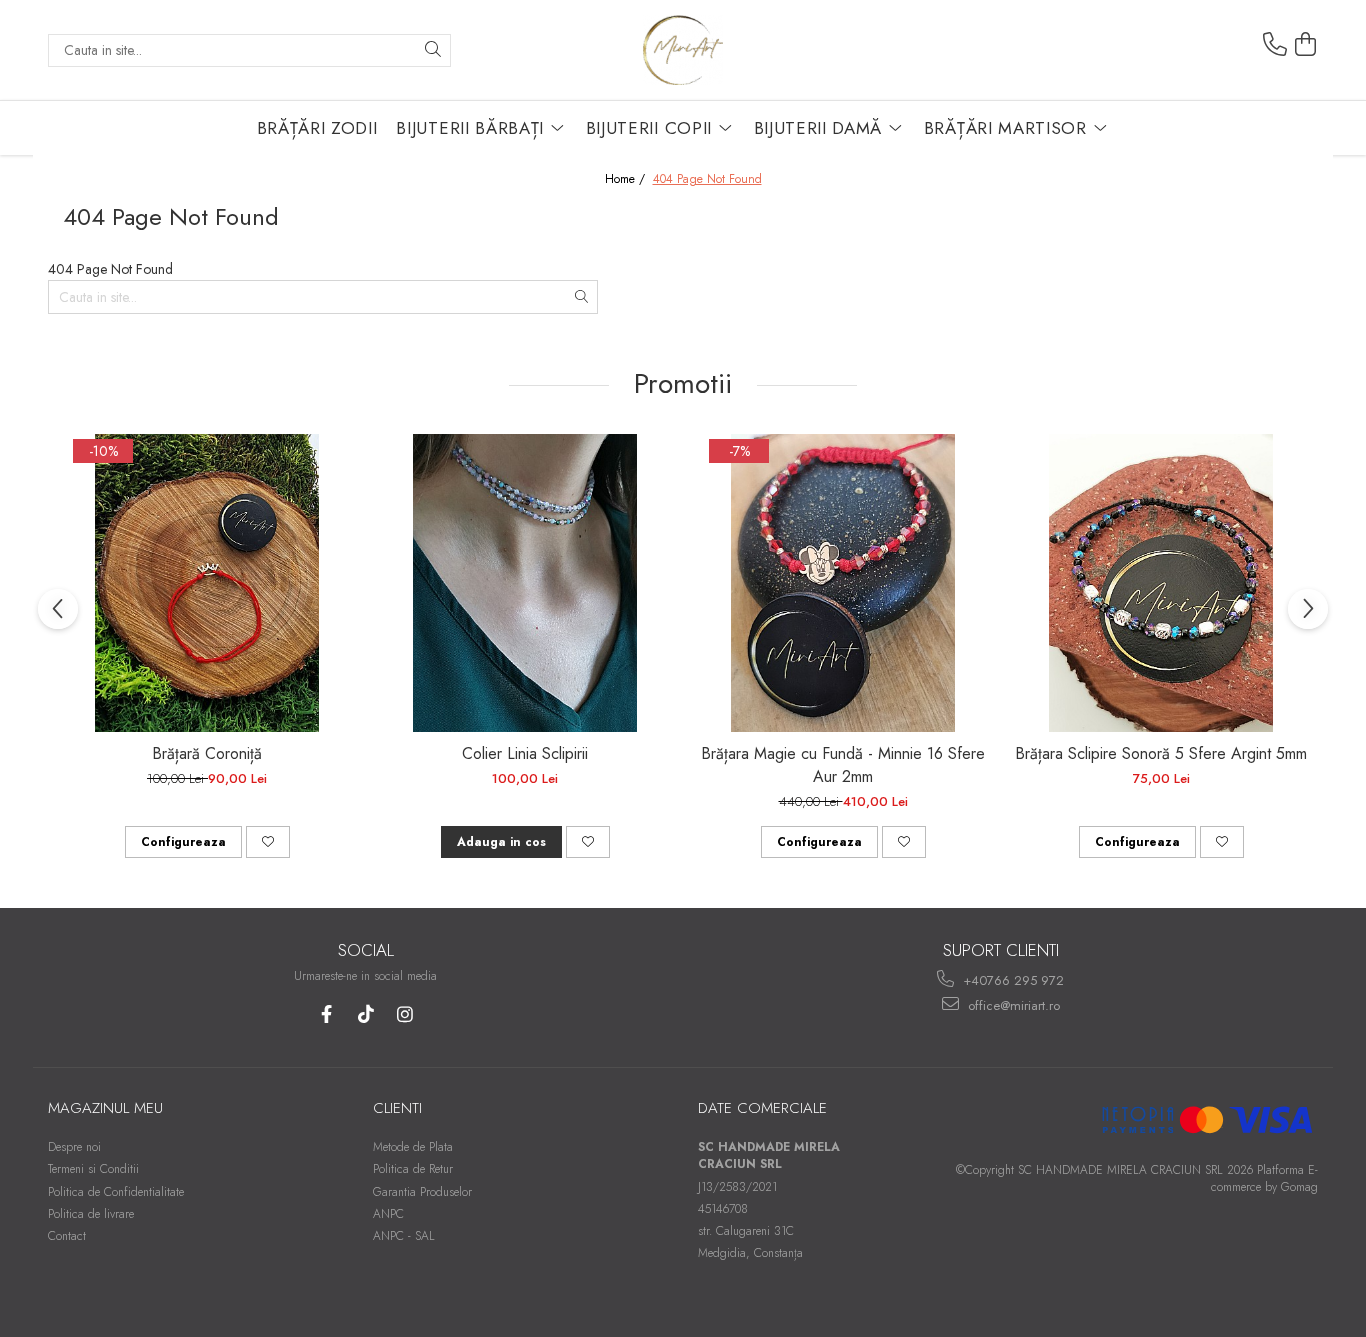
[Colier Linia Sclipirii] (525, 583)
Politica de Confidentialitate (116, 1192)
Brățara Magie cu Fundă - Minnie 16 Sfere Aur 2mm (843, 765)
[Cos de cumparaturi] (1306, 45)
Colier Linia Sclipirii (525, 753)
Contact (67, 1236)
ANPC (388, 1214)
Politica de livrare (91, 1214)
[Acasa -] (683, 50)
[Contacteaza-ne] (1275, 45)
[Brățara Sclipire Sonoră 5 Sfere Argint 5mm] (1161, 583)
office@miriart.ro (1012, 1005)
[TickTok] (365, 1014)
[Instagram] (404, 1014)
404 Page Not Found (707, 179)
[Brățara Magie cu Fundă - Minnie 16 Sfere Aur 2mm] (843, 583)
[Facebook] (326, 1014)
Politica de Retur (413, 1169)
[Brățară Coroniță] (207, 583)
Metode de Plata (413, 1147)
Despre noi (74, 1147)
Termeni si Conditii (93, 1169)
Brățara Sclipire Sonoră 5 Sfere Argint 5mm (1161, 753)
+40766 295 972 (1011, 980)
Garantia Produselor (422, 1192)
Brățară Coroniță (207, 753)
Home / (627, 179)
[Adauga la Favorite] (268, 842)
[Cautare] (433, 50)
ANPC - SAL (404, 1236)
